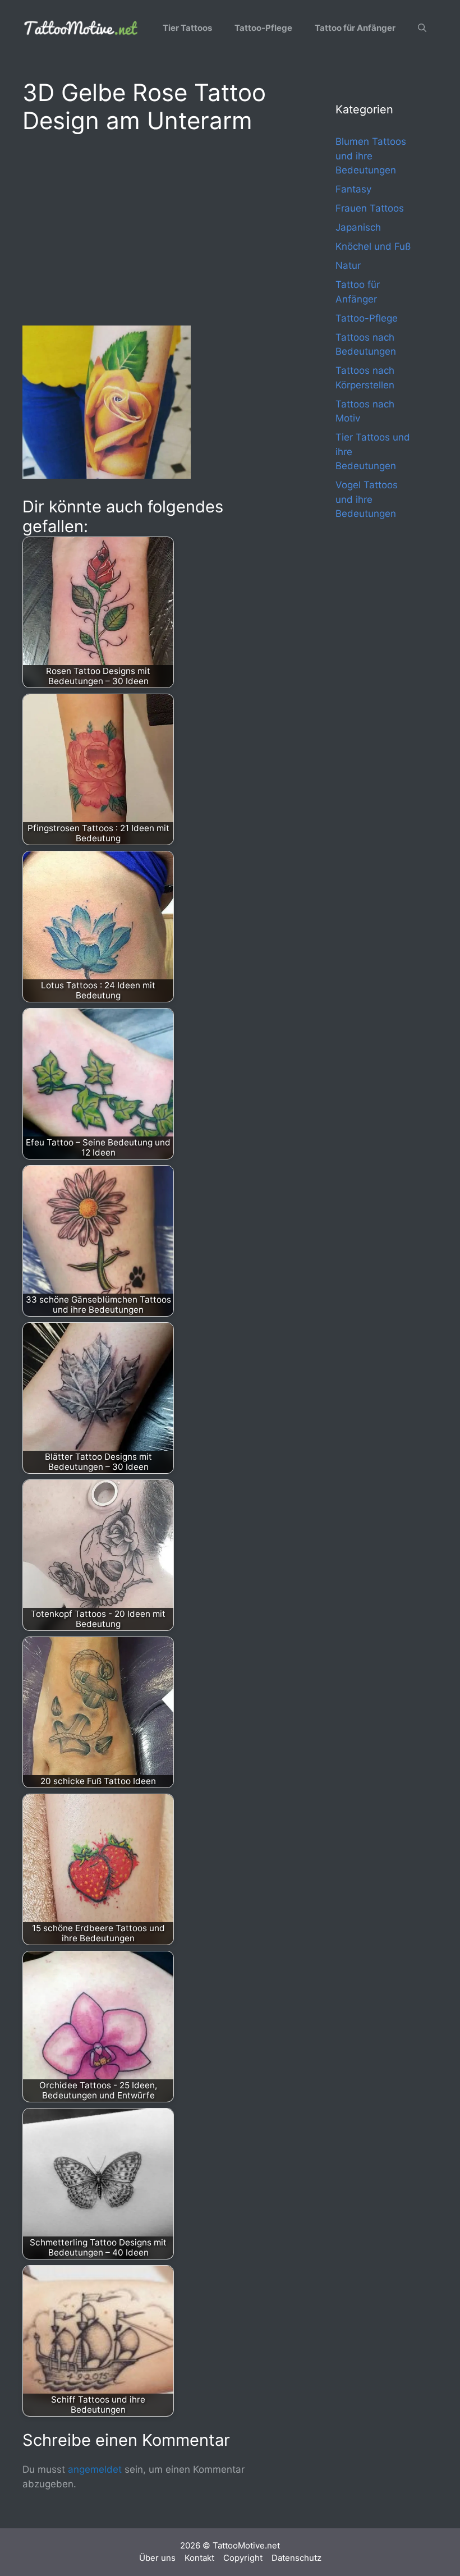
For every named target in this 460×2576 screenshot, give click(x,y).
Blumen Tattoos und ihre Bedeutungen (371, 156)
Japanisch (358, 227)
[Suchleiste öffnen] (422, 28)
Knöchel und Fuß (373, 246)
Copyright (243, 2558)
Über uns (157, 2558)
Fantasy (353, 189)
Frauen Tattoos (370, 208)
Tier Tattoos (187, 28)
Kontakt (199, 2558)
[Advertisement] (157, 228)
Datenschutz (296, 2558)
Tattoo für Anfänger (355, 28)
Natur (348, 265)
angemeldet (95, 2469)
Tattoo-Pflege (263, 28)
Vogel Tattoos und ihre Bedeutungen (367, 499)
